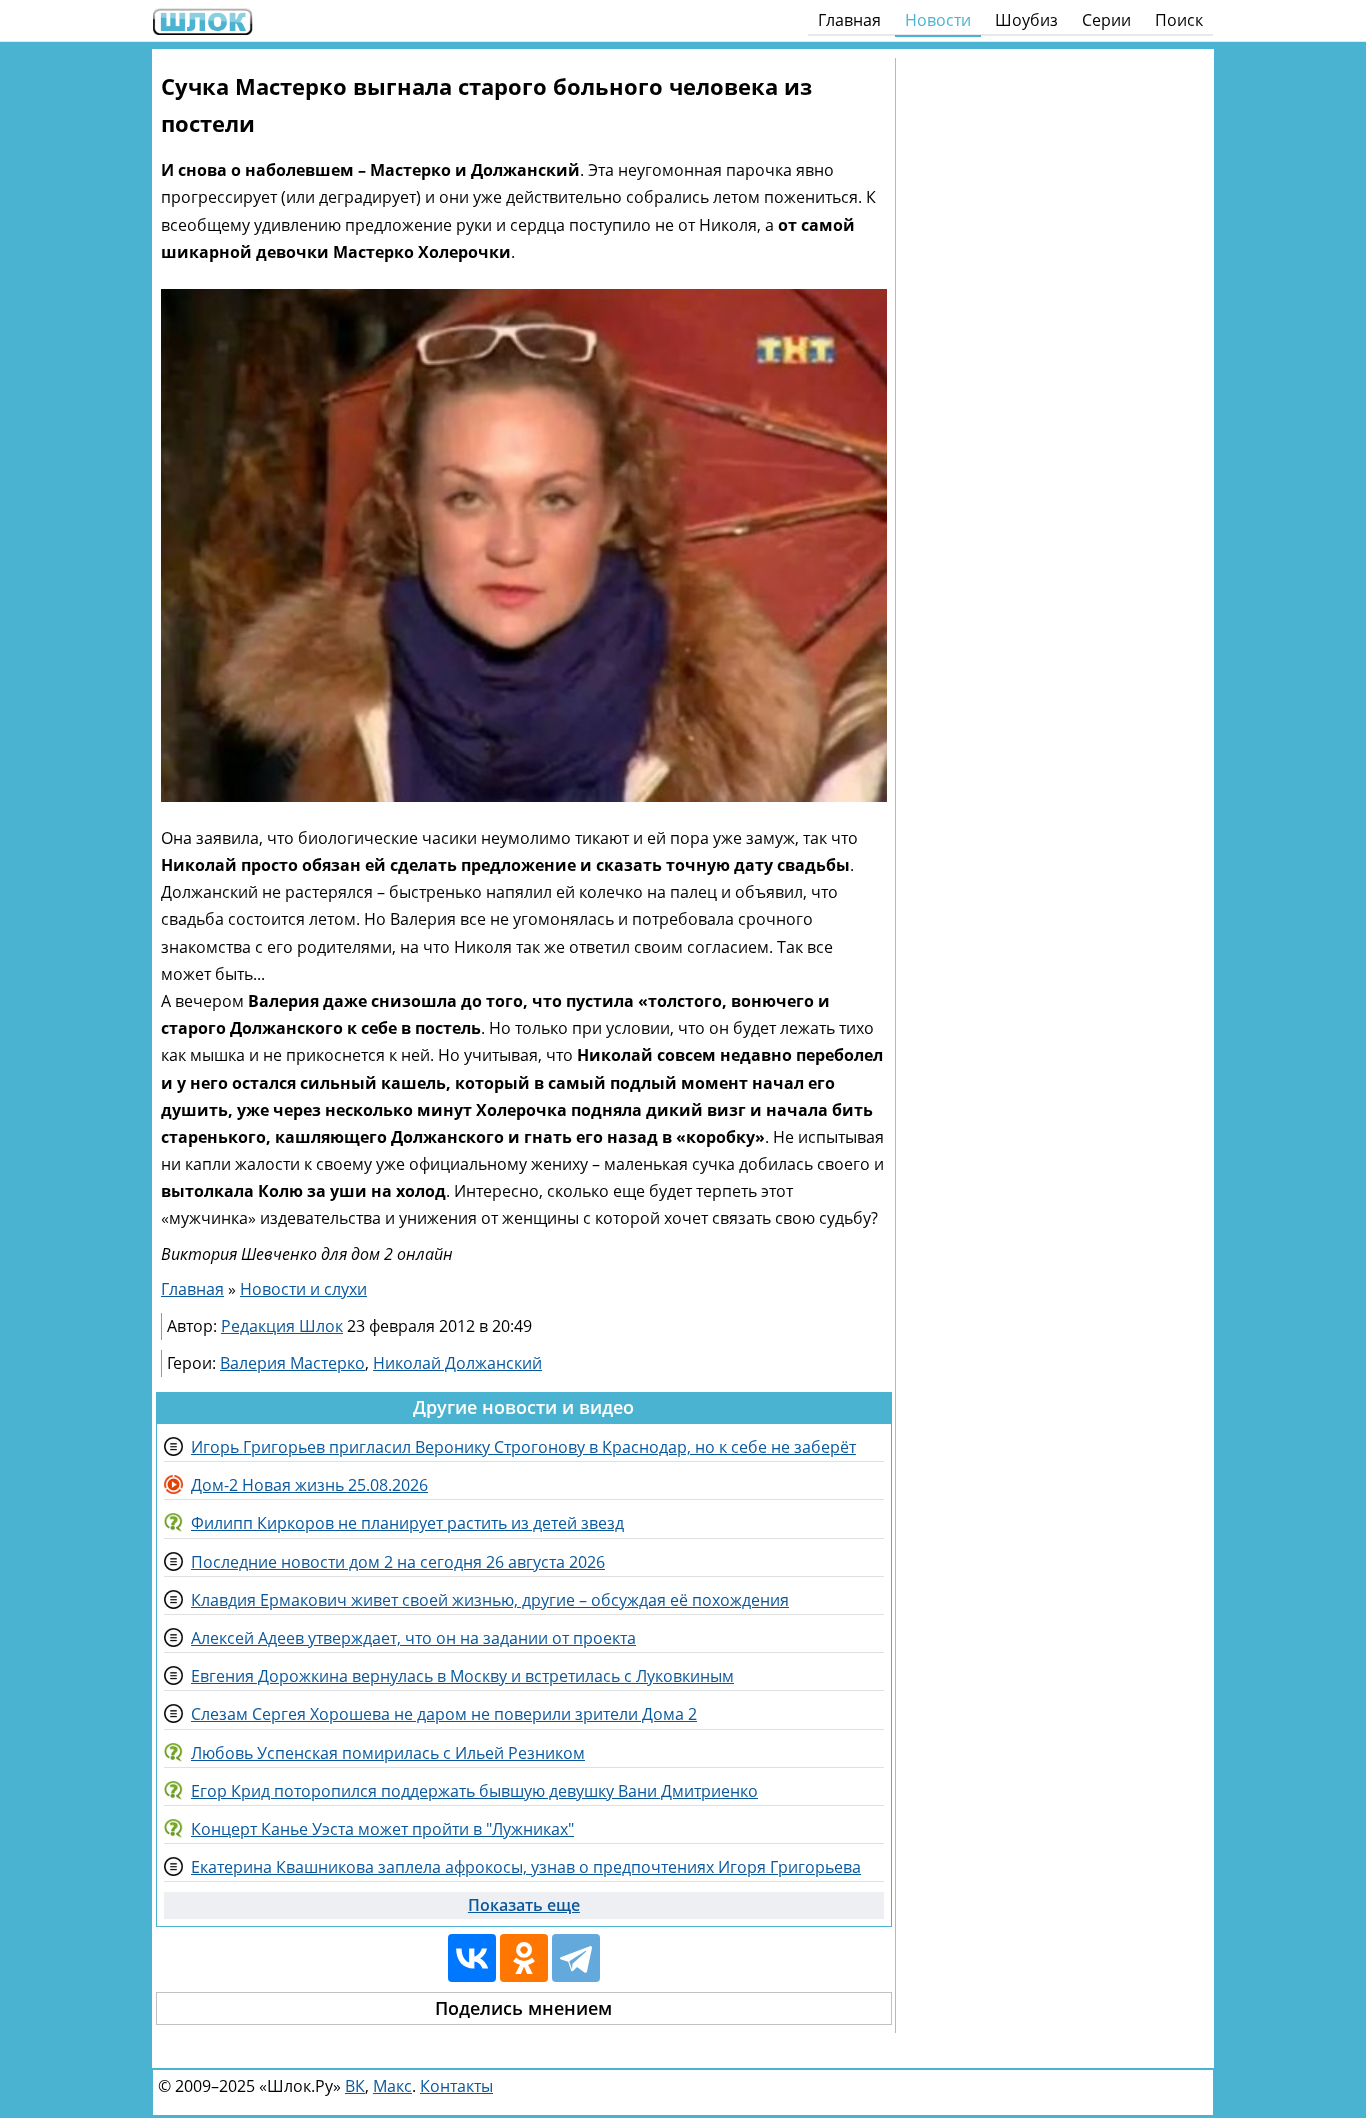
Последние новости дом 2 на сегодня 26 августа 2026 (398, 1562)
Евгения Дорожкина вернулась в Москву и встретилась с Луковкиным (462, 1676)
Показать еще (524, 1905)
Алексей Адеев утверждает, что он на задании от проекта (413, 1638)
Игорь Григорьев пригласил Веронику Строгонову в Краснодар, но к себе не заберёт (523, 1447)
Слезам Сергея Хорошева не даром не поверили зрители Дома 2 (444, 1714)
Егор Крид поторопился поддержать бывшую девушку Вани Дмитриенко (474, 1791)
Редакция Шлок (282, 1326)
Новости (938, 20)
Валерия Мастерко (292, 1363)
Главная (849, 20)
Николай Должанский (457, 1363)
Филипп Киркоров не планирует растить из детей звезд (407, 1523)
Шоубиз (1026, 20)
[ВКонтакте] (472, 1958)
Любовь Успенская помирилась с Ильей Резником (388, 1753)
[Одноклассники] (524, 1958)
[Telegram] (576, 1958)
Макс (392, 2086)
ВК (355, 2086)
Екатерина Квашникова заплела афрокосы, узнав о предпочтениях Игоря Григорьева (526, 1867)
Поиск (1179, 20)
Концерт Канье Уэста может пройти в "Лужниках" (382, 1829)
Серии (1106, 20)
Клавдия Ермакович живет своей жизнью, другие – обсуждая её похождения (490, 1600)
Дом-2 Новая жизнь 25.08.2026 (309, 1485)
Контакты (456, 2086)
